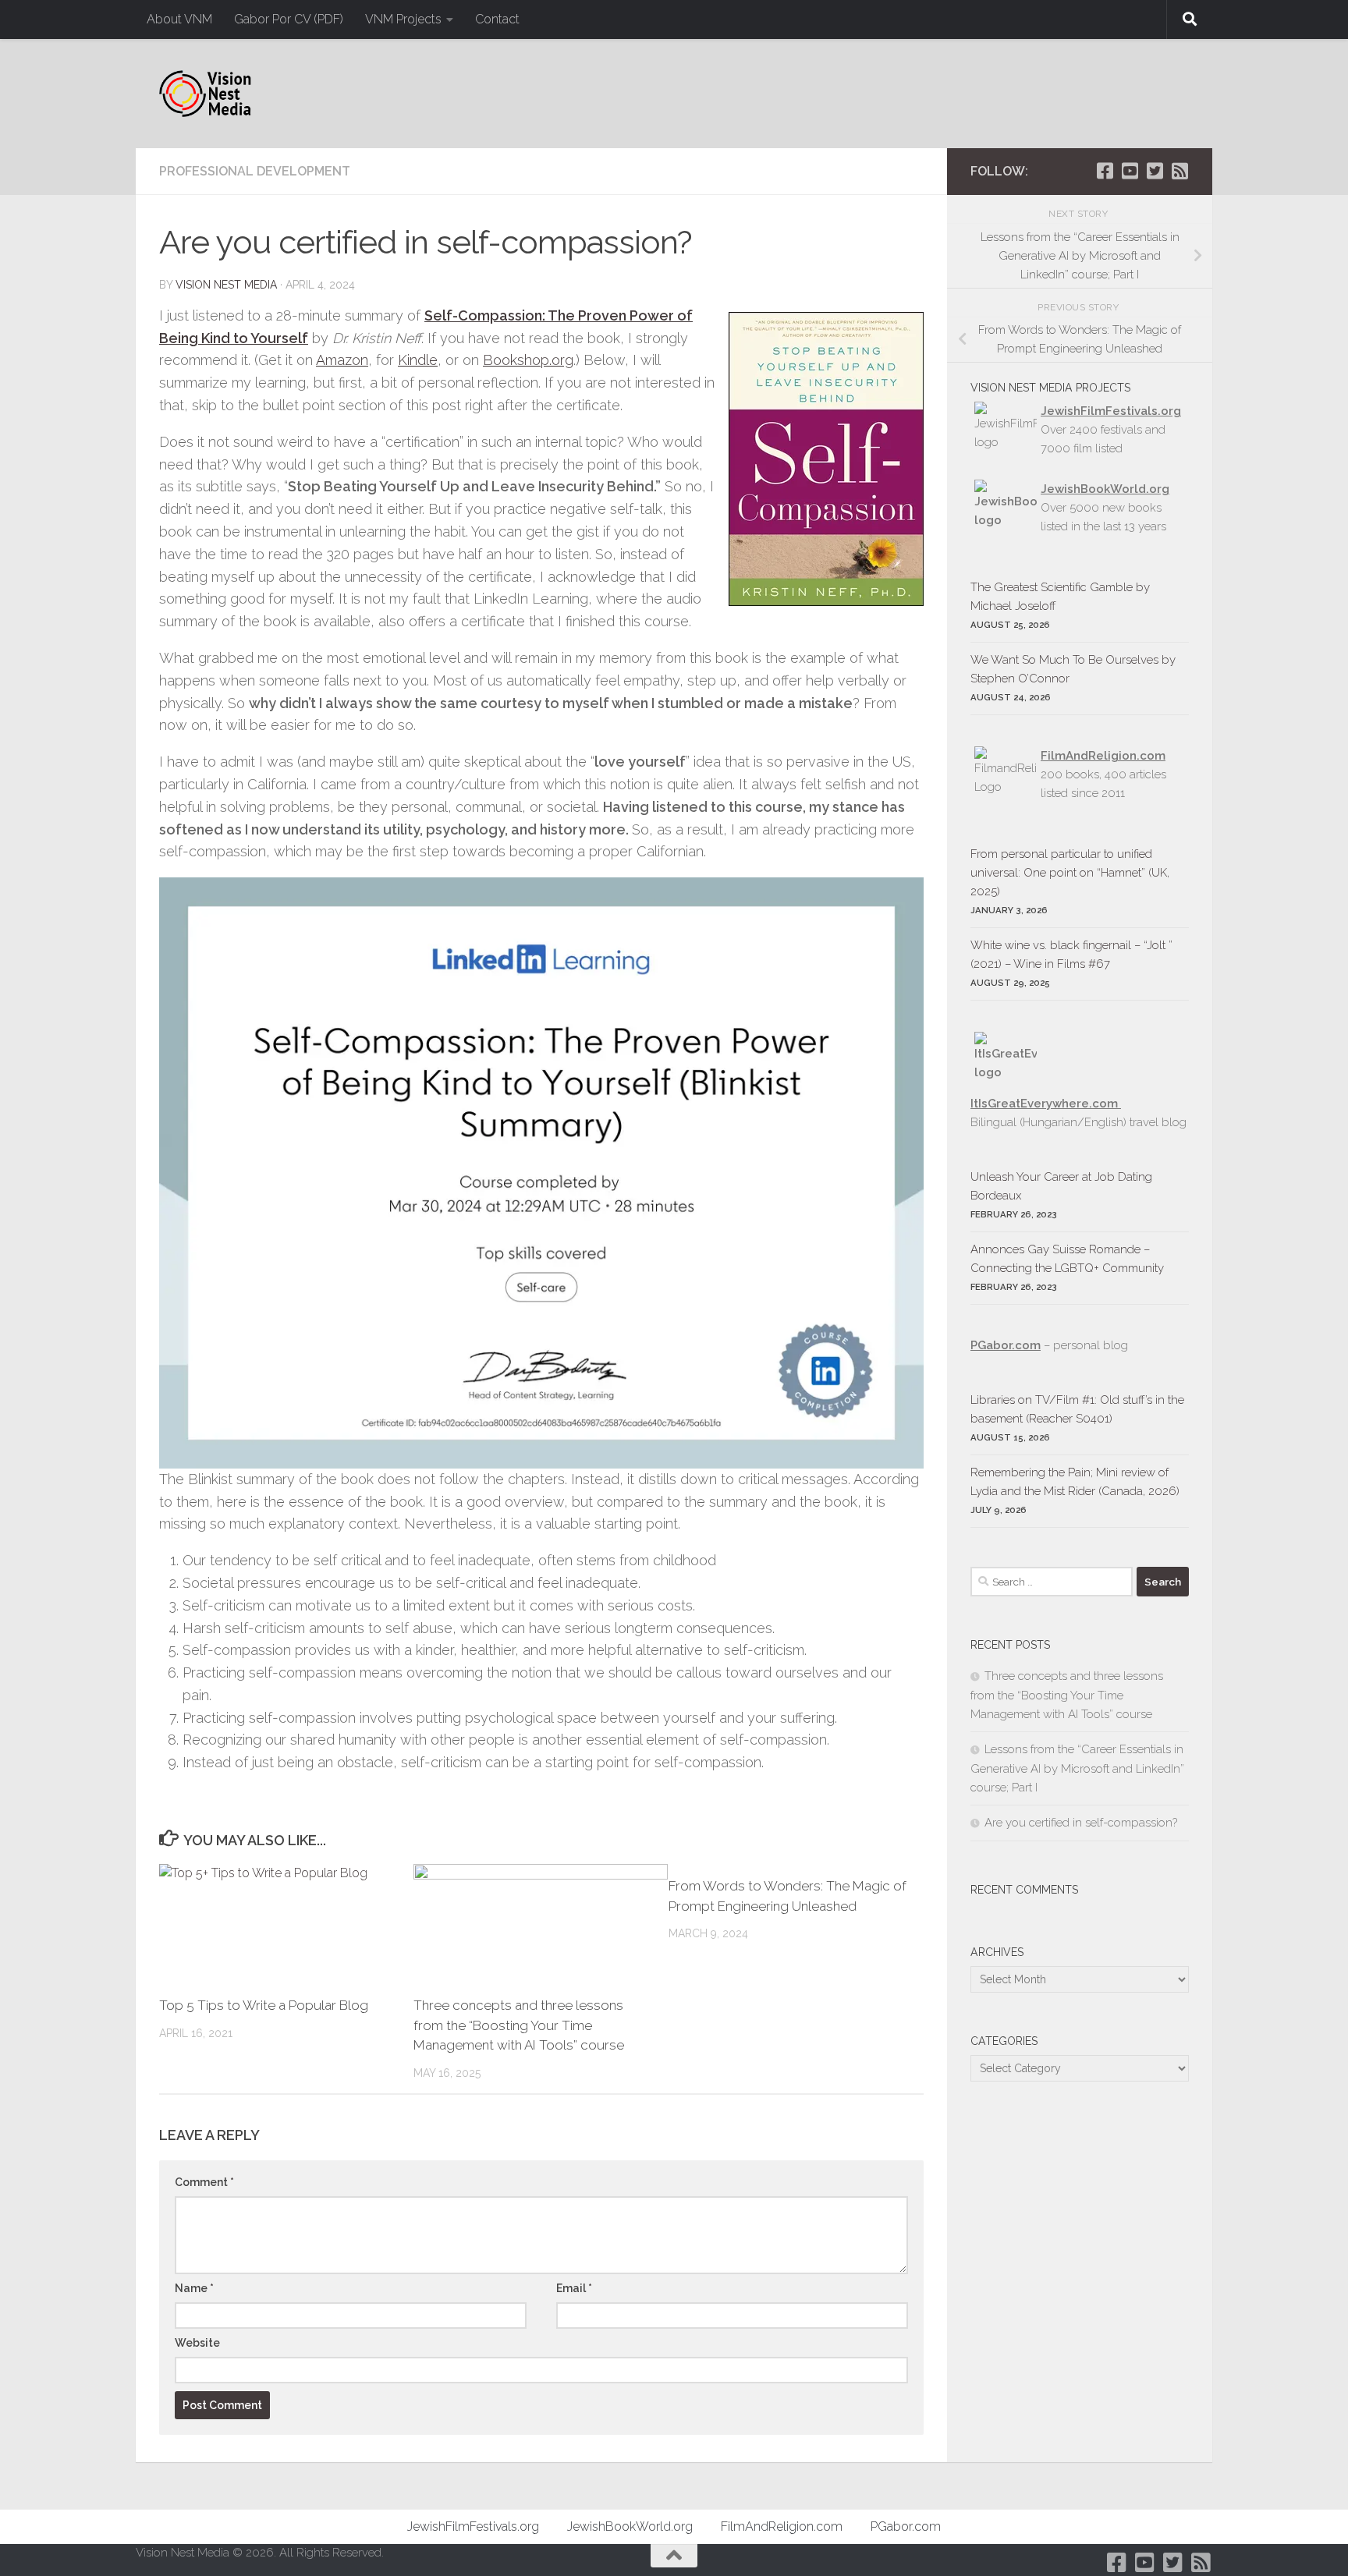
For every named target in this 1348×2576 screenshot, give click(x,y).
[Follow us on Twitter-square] (1155, 171)
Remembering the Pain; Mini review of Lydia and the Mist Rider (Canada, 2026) (1075, 1482)
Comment (204, 2182)
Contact (497, 19)
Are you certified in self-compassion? (1081, 1823)
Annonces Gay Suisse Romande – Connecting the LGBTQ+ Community (1067, 1259)
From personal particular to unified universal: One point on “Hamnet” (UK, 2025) (1070, 873)
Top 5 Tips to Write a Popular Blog (264, 2005)
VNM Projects (403, 19)
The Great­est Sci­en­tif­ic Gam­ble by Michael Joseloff (1060, 597)
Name (194, 2288)
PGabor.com (1006, 1345)
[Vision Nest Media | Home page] (205, 94)
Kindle (418, 360)
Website (197, 2343)
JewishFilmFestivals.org (1111, 411)
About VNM (179, 19)
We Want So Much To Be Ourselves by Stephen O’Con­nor (1073, 669)
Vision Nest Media (226, 285)
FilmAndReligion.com (782, 2526)
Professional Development (255, 171)
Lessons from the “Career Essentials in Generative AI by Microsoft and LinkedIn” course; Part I (1077, 1768)
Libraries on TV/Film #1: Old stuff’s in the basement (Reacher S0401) (1077, 1409)
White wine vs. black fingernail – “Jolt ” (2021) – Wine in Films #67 (1071, 955)
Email (574, 2288)
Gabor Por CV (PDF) (289, 19)
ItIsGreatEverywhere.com (1046, 1104)
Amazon (342, 360)
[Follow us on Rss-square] (1179, 171)
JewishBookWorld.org (1105, 489)
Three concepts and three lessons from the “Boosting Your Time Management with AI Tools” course (519, 2025)
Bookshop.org (528, 360)
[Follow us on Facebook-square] (1105, 171)
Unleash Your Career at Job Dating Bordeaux (1061, 1186)
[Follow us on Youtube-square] (1130, 171)
